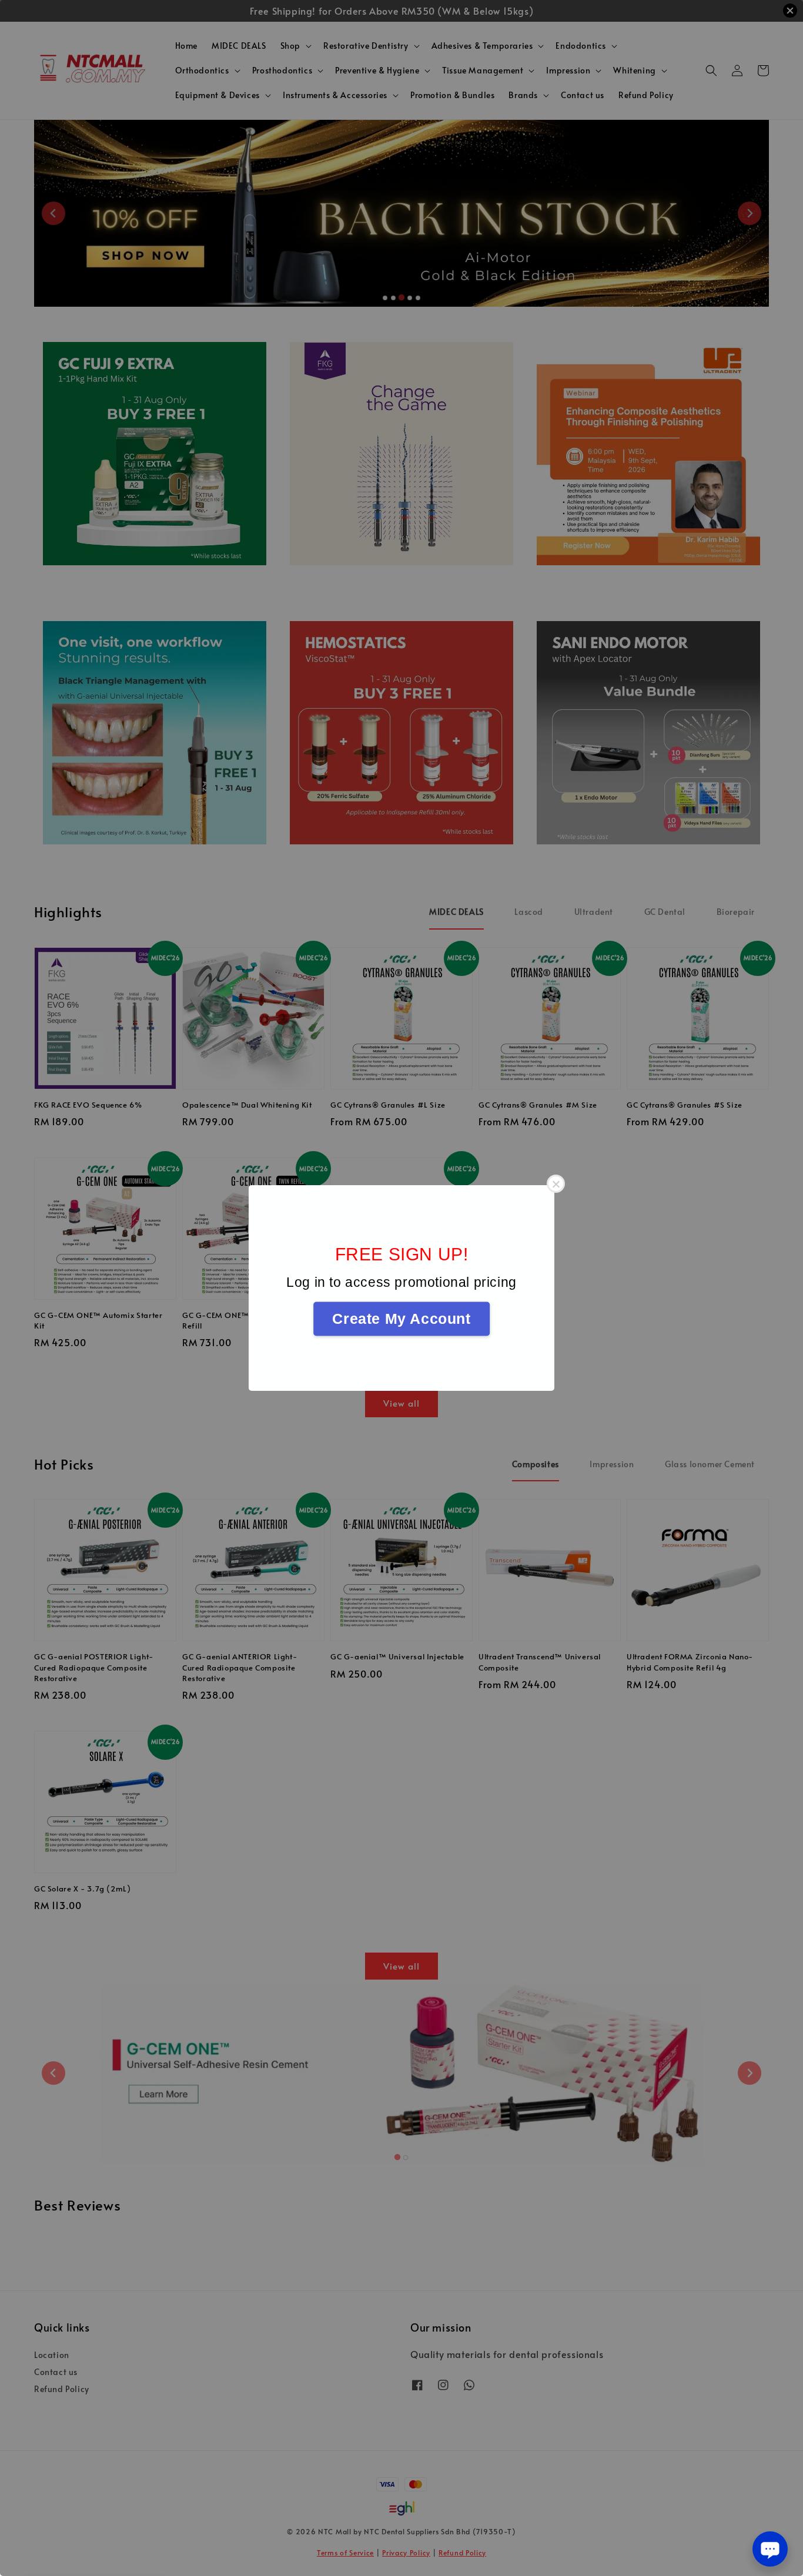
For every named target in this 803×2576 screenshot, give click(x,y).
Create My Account (401, 1319)
